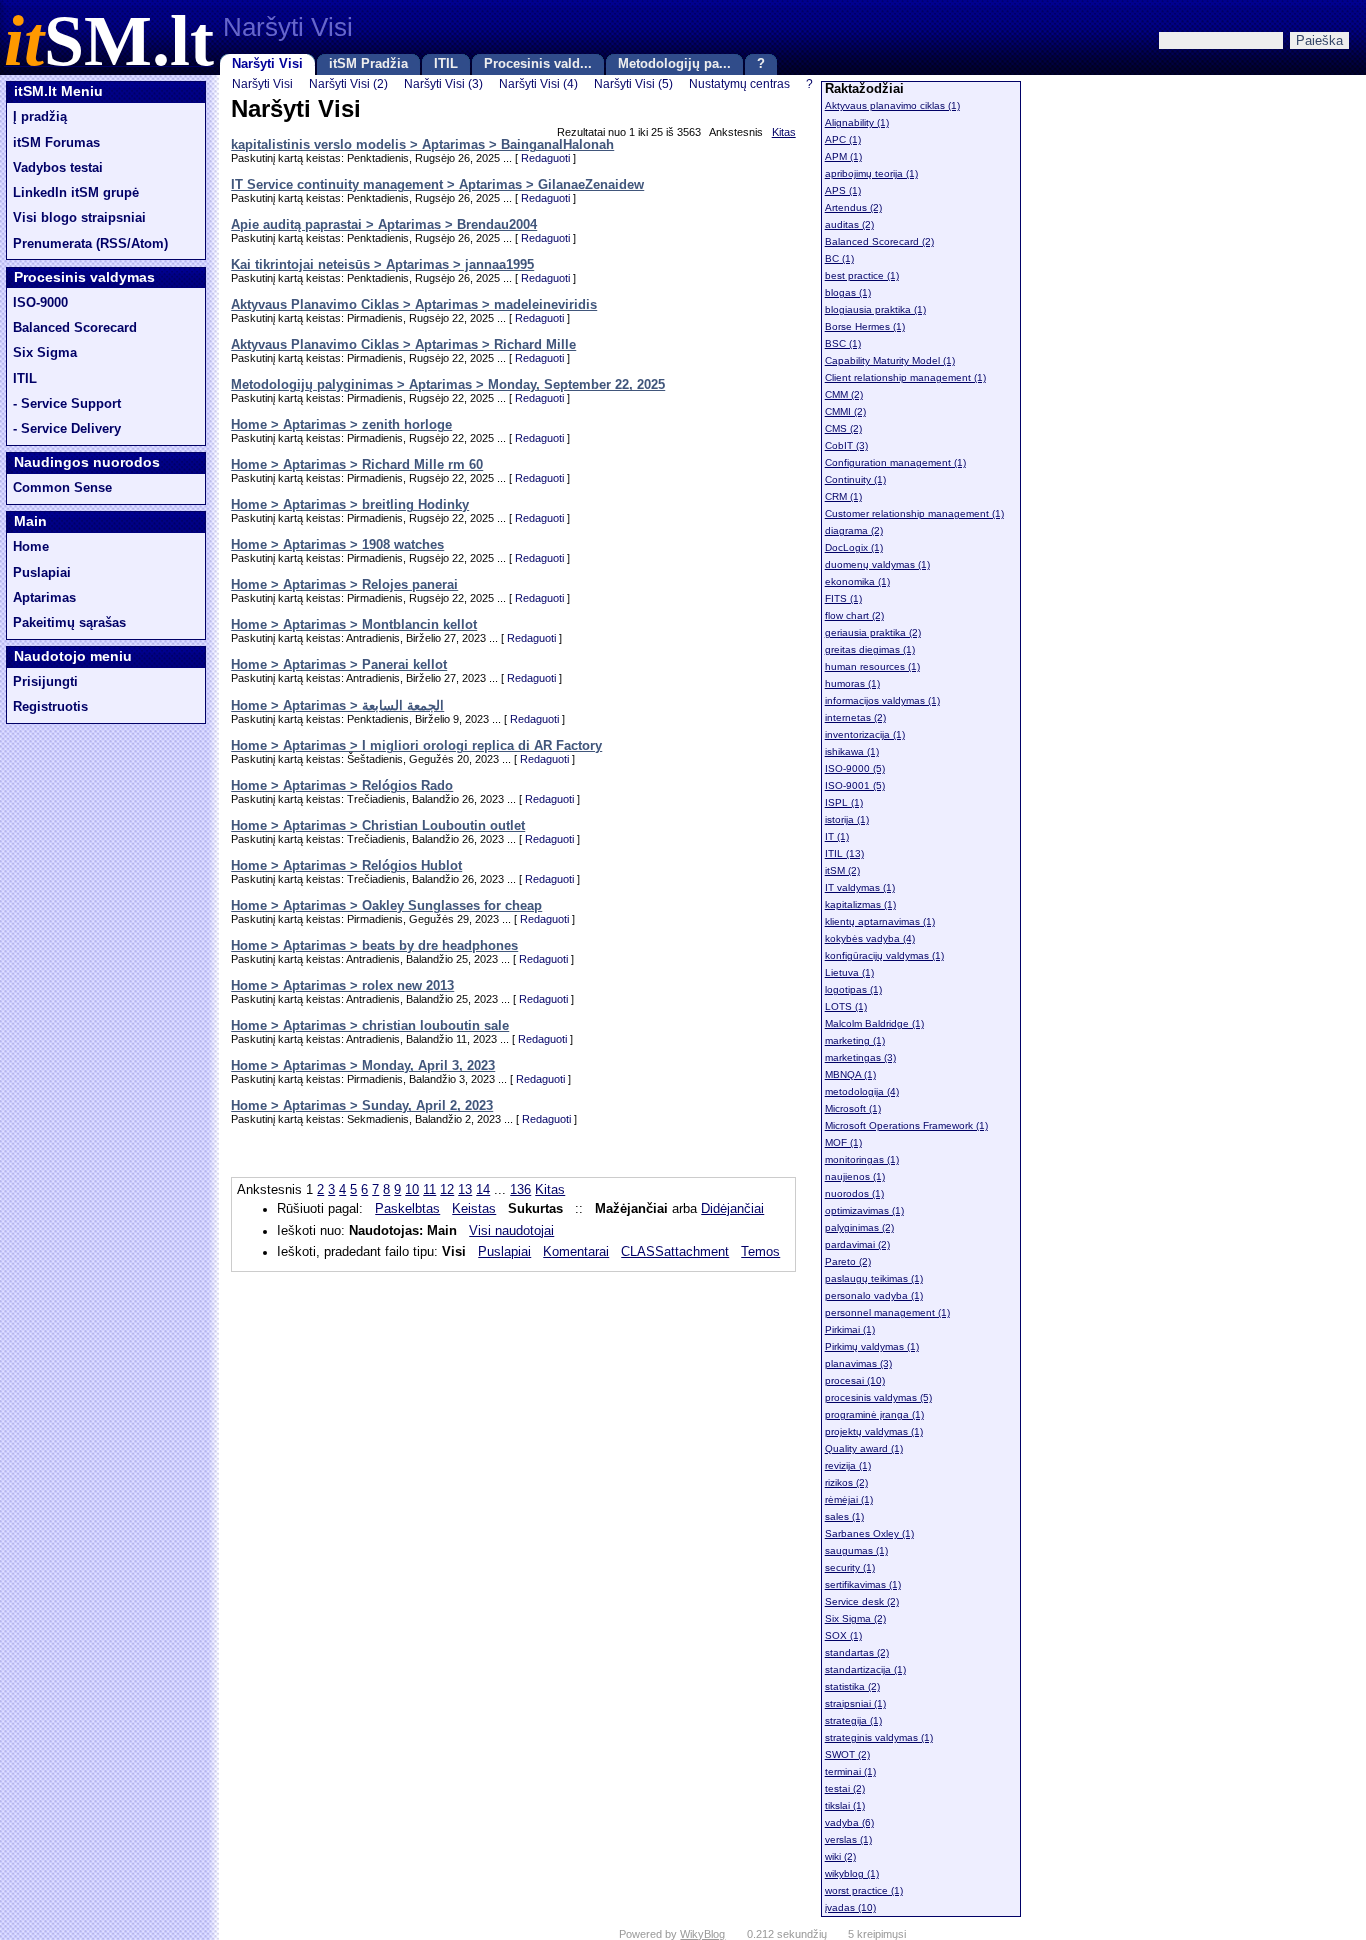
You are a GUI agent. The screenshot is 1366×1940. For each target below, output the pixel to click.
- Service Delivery (67, 429)
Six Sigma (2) (855, 1618)
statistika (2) (852, 1686)
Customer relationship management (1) (914, 513)
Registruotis (50, 707)
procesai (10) (855, 1380)
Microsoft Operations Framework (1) (906, 1125)
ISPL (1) (844, 802)
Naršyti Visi (267, 64)
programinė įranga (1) (874, 1414)
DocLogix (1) (854, 547)
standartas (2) (857, 1652)
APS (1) (843, 190)
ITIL (446, 64)
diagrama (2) (854, 530)
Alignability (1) (857, 122)
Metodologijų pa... (674, 64)
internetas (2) (855, 717)
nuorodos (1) (854, 1193)
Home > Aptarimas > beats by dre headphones (374, 946)
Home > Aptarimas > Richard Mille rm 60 (357, 465)
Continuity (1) (855, 479)
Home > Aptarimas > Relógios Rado (342, 786)
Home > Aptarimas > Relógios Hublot (346, 866)
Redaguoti (545, 158)
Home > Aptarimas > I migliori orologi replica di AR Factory (416, 746)
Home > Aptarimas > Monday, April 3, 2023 (363, 1066)
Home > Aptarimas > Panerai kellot (339, 665)
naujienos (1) (855, 1176)
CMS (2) (843, 428)
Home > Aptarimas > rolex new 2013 (342, 986)
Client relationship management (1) (905, 377)
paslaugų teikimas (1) (874, 1278)
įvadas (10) (850, 1907)
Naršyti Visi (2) (348, 83)
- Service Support (67, 404)
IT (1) (837, 836)
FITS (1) (843, 598)
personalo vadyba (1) (874, 1295)
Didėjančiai (732, 1209)
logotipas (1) (853, 989)
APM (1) (843, 156)
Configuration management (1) (895, 462)
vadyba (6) (849, 1822)
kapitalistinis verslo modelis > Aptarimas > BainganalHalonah (422, 145)
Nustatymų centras (739, 83)
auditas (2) (849, 224)
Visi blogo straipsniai (79, 218)
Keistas (474, 1209)
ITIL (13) (844, 853)
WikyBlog (702, 1934)
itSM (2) (842, 870)
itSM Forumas (56, 143)
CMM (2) (844, 394)
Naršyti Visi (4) (538, 83)
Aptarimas (44, 598)
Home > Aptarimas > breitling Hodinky (350, 505)
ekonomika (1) (857, 581)
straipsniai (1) (855, 1703)
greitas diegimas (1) (870, 649)
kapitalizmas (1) (860, 904)
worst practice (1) (864, 1890)
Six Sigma (45, 353)
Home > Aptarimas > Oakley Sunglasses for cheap (386, 906)
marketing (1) (855, 1040)
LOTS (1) (846, 1006)
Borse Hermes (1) (865, 326)
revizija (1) (848, 1465)
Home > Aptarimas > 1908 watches (337, 545)
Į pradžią (40, 117)
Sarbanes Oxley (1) (869, 1533)
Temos (760, 1252)
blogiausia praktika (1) (875, 309)
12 (447, 1190)
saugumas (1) (856, 1550)
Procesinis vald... (538, 64)
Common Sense (62, 488)
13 (465, 1190)
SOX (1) (843, 1635)
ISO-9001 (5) (855, 785)
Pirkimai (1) (850, 1329)
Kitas (784, 132)
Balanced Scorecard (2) (879, 241)
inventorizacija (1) (865, 734)
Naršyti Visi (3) (443, 83)
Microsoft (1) (853, 1108)
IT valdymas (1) (860, 887)
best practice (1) (862, 275)
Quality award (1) (864, 1448)
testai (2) (845, 1788)
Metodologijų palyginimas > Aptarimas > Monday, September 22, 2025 (448, 385)
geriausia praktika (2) (873, 632)
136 (520, 1190)
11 (429, 1190)
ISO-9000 (40, 303)
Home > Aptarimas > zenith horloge (341, 425)
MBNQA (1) (850, 1074)
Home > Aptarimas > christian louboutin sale (370, 1026)
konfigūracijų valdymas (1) (884, 955)
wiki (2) (840, 1856)
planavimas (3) (858, 1363)
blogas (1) (848, 292)
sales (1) (844, 1516)
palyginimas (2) (859, 1227)
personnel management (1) (887, 1312)
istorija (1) (847, 819)
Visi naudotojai (511, 1231)
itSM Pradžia (368, 64)
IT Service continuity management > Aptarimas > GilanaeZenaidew (437, 185)
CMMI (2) (845, 411)
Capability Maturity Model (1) (890, 360)
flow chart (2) (854, 615)
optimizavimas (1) (864, 1210)
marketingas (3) (860, 1057)
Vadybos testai (58, 168)
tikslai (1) (845, 1805)
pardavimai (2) (857, 1244)
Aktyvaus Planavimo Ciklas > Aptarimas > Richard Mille (403, 345)
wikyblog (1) (852, 1873)
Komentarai (576, 1252)
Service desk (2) (862, 1601)
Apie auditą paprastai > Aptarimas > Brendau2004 (384, 225)
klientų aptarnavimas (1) (880, 921)
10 (412, 1190)
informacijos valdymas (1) (882, 700)
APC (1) (843, 139)
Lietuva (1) (849, 972)
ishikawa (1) (852, 751)
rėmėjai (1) (849, 1499)
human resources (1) (872, 666)
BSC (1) (843, 343)
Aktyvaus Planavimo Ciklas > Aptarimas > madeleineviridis (414, 305)
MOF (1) (843, 1142)
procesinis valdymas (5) (878, 1397)
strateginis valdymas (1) (879, 1737)
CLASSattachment (675, 1252)
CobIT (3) (846, 445)
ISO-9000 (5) (855, 768)
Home (31, 547)
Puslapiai (42, 573)
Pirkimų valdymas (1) (872, 1346)
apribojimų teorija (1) (871, 173)
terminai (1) (850, 1771)
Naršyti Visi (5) (633, 83)
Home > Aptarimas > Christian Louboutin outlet (378, 826)
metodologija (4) (862, 1091)
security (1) (850, 1567)
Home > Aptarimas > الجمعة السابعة (337, 706)
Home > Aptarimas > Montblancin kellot (354, 625)
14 (483, 1190)
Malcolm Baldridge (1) (874, 1023)
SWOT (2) (847, 1754)
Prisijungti (45, 682)
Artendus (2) (853, 207)
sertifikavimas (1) (863, 1584)
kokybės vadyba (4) (870, 938)
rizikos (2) (846, 1482)
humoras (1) (852, 683)
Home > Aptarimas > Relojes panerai (344, 585)
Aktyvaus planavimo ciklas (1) (892, 105)
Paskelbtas (407, 1209)
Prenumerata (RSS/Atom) (90, 244)
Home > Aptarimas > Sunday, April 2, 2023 (362, 1106)
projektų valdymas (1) (874, 1431)
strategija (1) (853, 1720)
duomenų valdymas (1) (877, 564)
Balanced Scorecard (75, 328)
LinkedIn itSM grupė (76, 193)
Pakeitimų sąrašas (69, 623)
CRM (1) (843, 496)
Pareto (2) (848, 1261)
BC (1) (839, 258)
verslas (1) (848, 1839)
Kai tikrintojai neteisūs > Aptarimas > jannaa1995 (382, 265)
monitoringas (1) (862, 1159)
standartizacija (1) (865, 1669)
